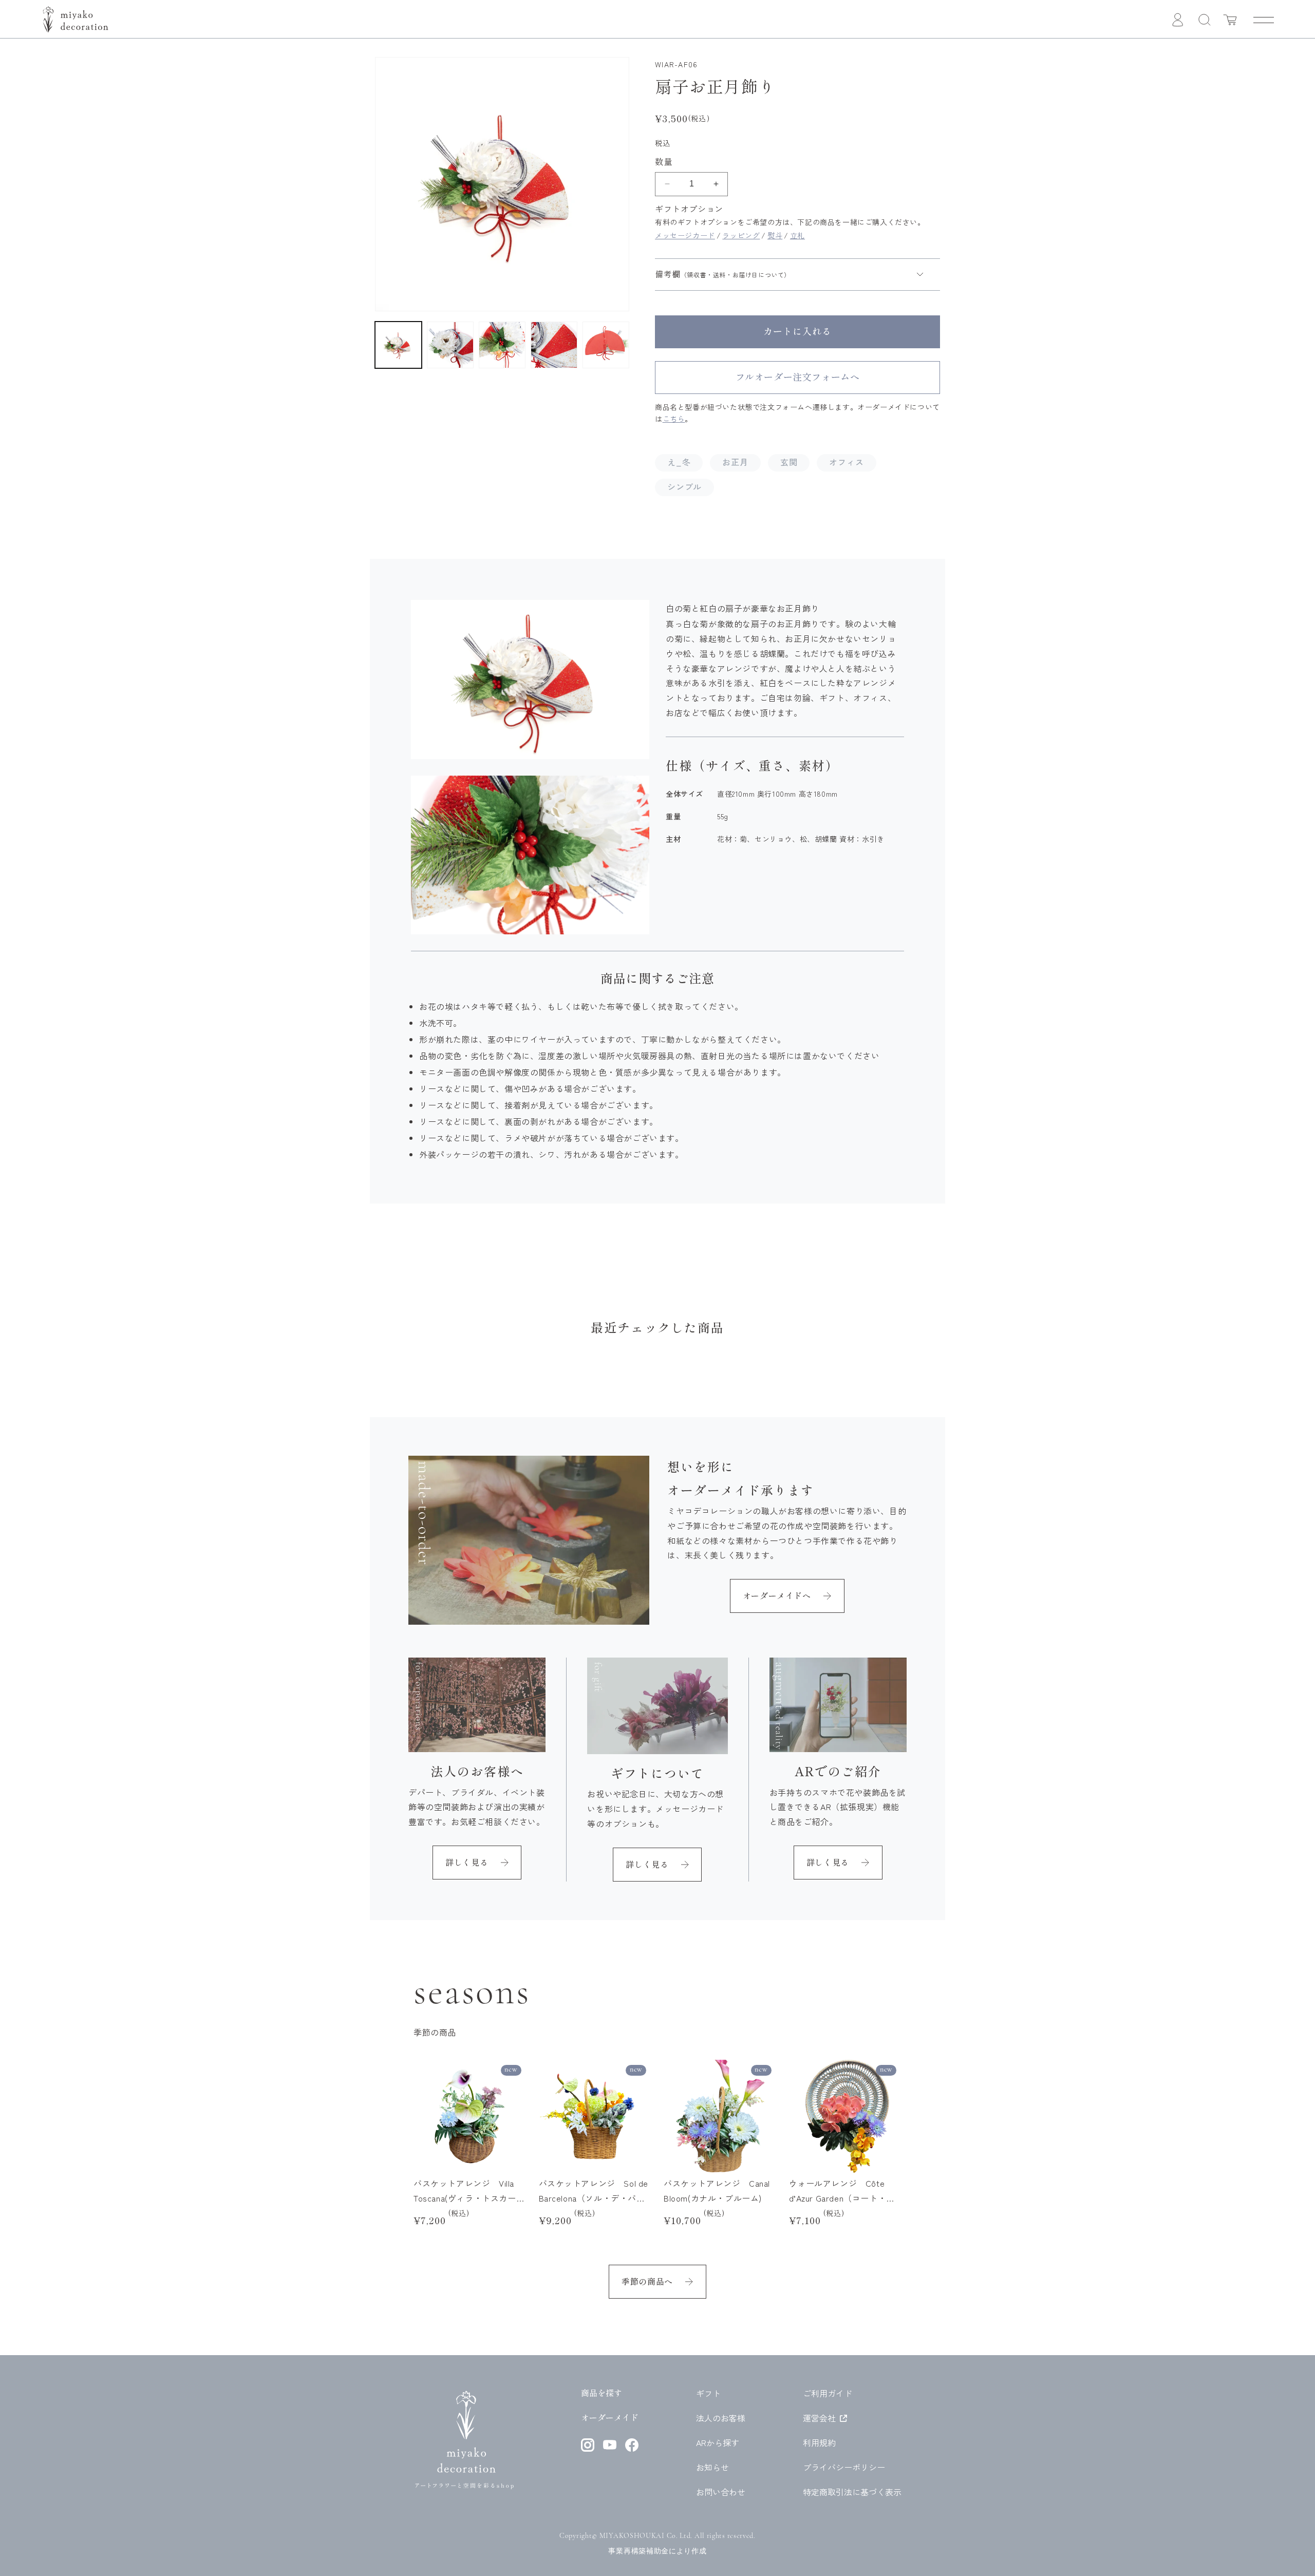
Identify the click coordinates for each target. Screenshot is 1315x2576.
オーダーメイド (610, 2418)
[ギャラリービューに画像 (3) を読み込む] (502, 345)
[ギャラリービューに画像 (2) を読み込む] (450, 345)
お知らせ (712, 2467)
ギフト (708, 2393)
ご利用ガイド (828, 2393)
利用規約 (819, 2442)
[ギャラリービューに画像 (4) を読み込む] (554, 345)
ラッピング (741, 235)
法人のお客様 (721, 2418)
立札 (797, 235)
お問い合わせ (721, 2492)
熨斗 (775, 235)
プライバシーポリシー (844, 2467)
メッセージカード (685, 235)
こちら (674, 419)
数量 (664, 162)
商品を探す (602, 2393)
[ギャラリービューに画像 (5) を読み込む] (606, 345)
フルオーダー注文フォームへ (798, 377)
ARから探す (718, 2442)
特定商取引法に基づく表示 (852, 2492)
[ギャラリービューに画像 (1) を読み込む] (398, 345)
